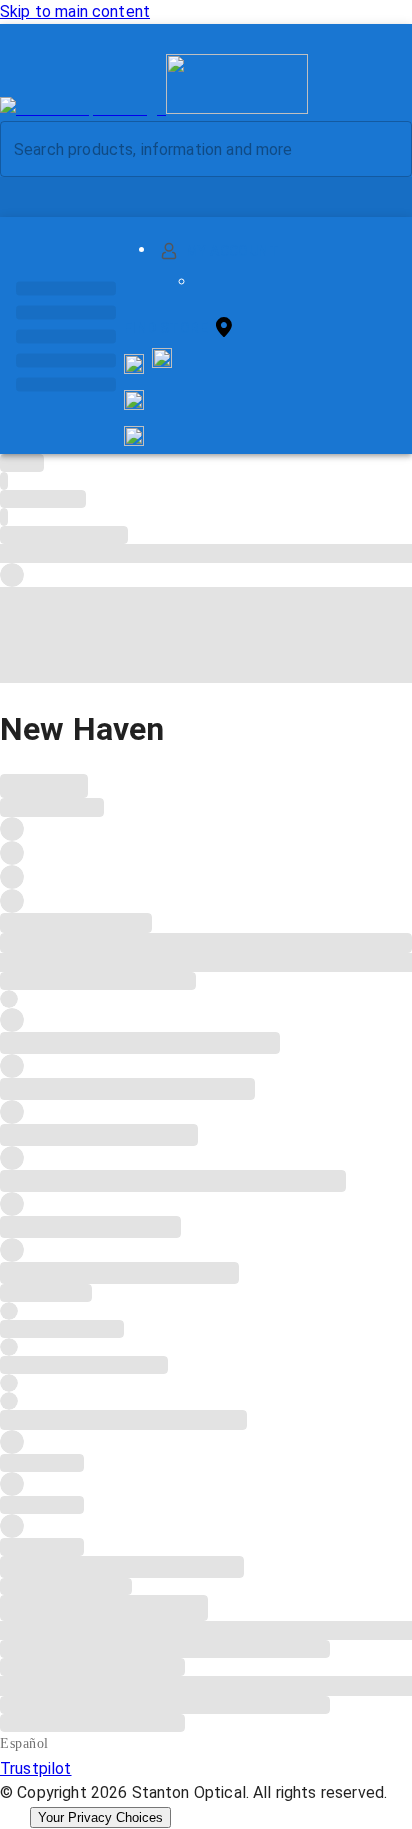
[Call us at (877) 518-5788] (162, 362)
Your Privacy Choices (100, 1817)
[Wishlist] (134, 400)
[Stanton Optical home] (154, 108)
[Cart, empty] (134, 436)
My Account (232, 251)
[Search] (381, 149)
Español (24, 1743)
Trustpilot (36, 1768)
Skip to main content (75, 11)
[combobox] (189, 149)
